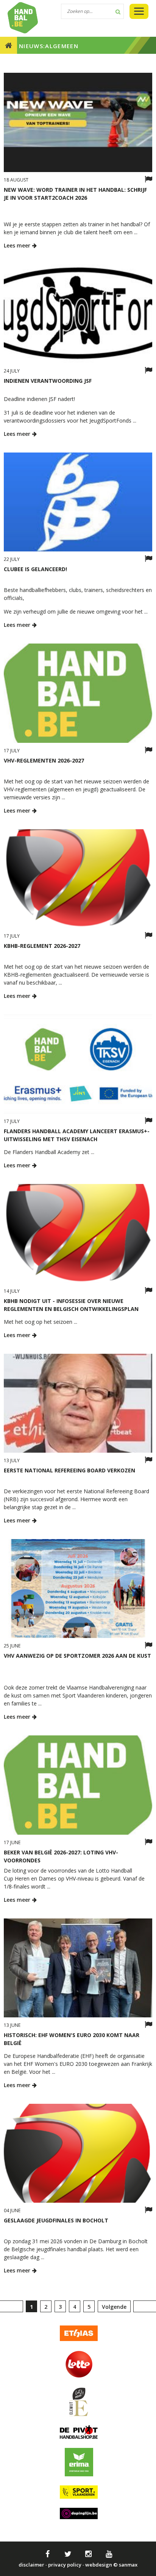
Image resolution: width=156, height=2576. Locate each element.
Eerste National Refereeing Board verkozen (69, 1470)
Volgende (114, 2307)
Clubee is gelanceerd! (35, 569)
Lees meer (18, 245)
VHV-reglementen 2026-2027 (44, 760)
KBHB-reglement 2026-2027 (42, 946)
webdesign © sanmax (111, 2565)
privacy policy (65, 2565)
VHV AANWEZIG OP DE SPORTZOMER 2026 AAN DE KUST (77, 1656)
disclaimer (31, 2565)
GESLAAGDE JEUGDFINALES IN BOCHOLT (56, 2220)
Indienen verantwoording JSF (48, 381)
